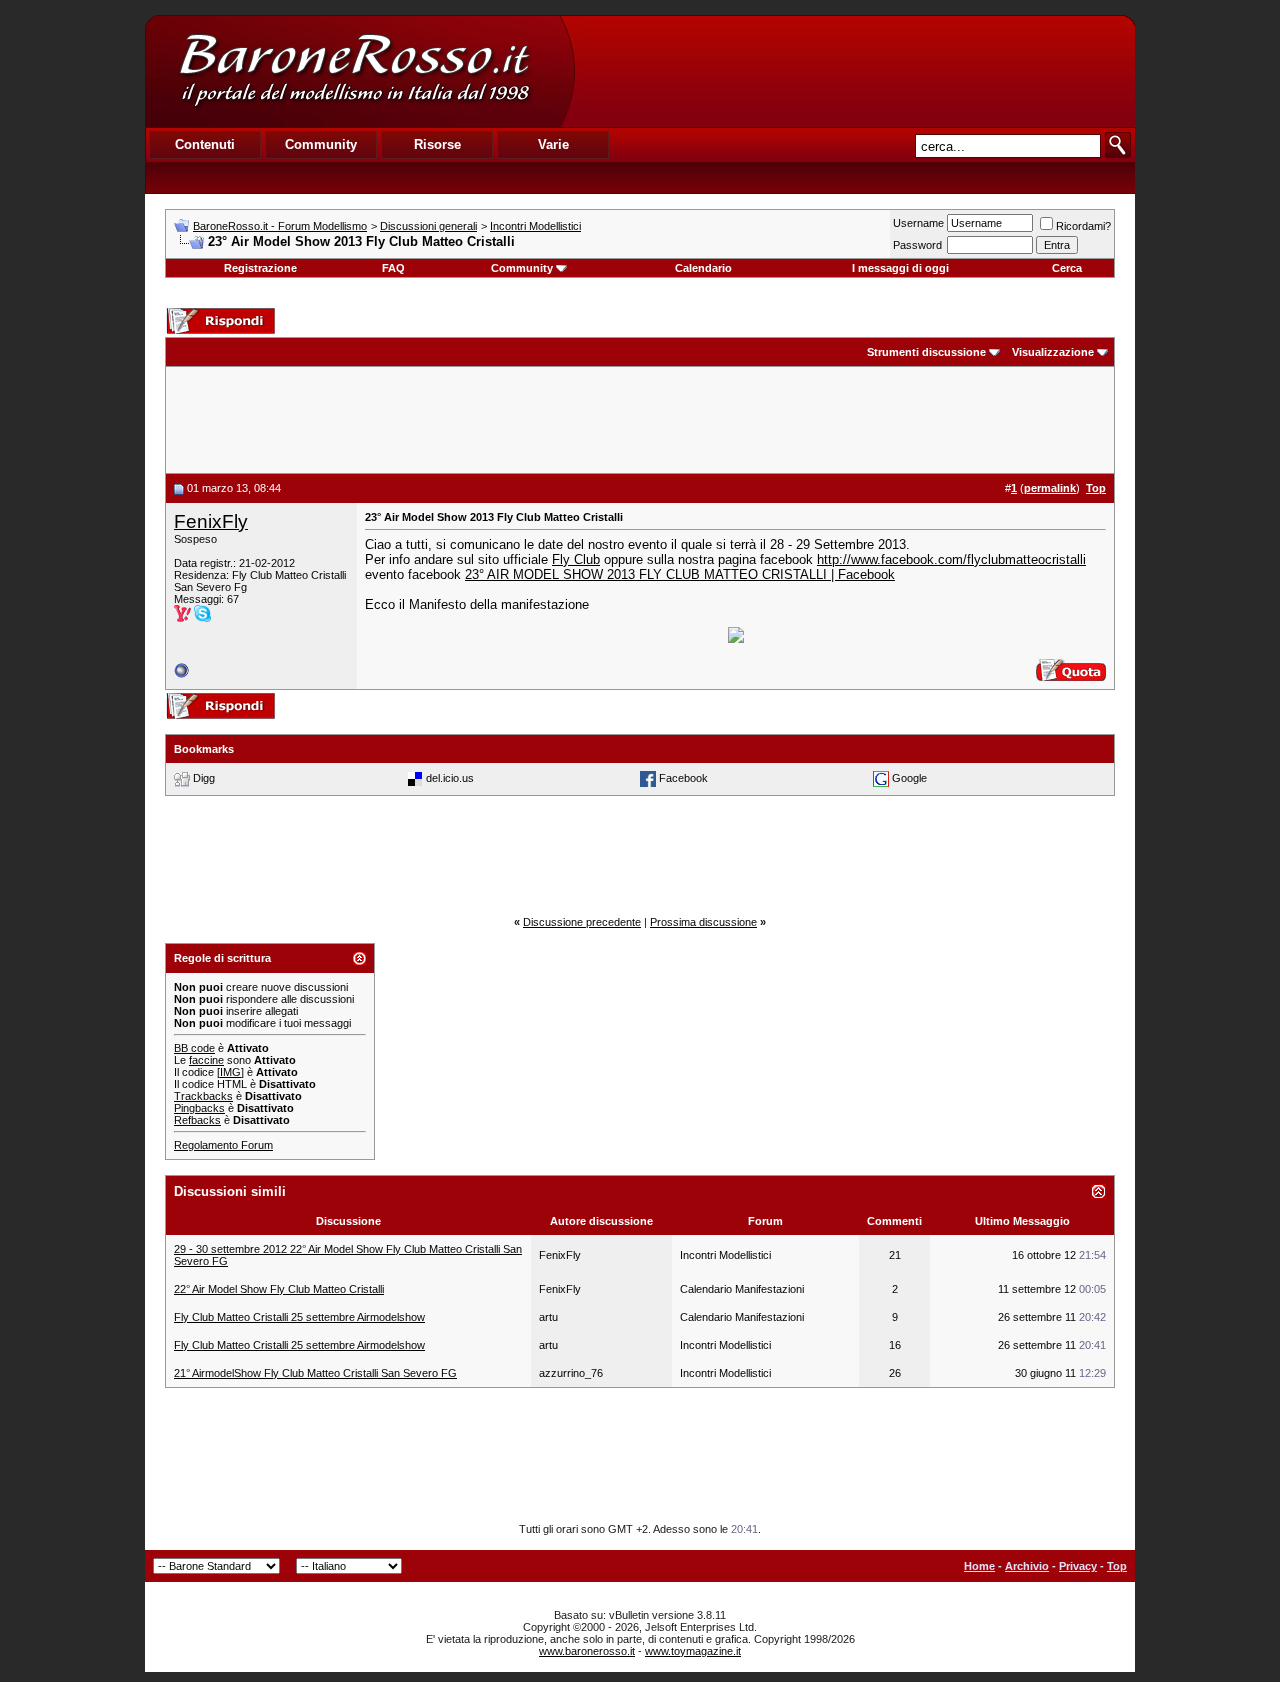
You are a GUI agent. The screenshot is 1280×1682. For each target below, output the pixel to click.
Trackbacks (203, 1096)
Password (917, 245)
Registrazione (260, 268)
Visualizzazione (1053, 352)
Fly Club (576, 559)
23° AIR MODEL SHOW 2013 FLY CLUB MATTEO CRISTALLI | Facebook (680, 574)
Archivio (1027, 1566)
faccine (206, 1060)
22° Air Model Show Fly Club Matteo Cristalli (279, 1289)
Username (918, 223)
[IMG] (230, 1072)
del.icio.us (450, 778)
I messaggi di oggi (900, 268)
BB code (194, 1048)
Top (1117, 1566)
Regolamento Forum (223, 1145)
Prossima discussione (703, 922)
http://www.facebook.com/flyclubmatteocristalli (951, 559)
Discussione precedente (582, 922)
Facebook (683, 778)
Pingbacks (199, 1108)
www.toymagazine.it (693, 1651)
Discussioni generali (428, 226)
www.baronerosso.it (587, 1651)
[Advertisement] (854, 71)
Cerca (1067, 268)
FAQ (393, 268)
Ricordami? (1083, 226)
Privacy (1078, 1566)
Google (909, 778)
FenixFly (211, 521)
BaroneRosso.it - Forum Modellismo (280, 226)
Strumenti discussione (926, 352)
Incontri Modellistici (535, 226)
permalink (1050, 488)
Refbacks (197, 1120)
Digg (204, 778)
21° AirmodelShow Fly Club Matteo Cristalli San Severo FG (315, 1373)
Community (522, 268)
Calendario (703, 268)
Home (979, 1566)
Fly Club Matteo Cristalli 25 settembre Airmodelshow (299, 1317)
